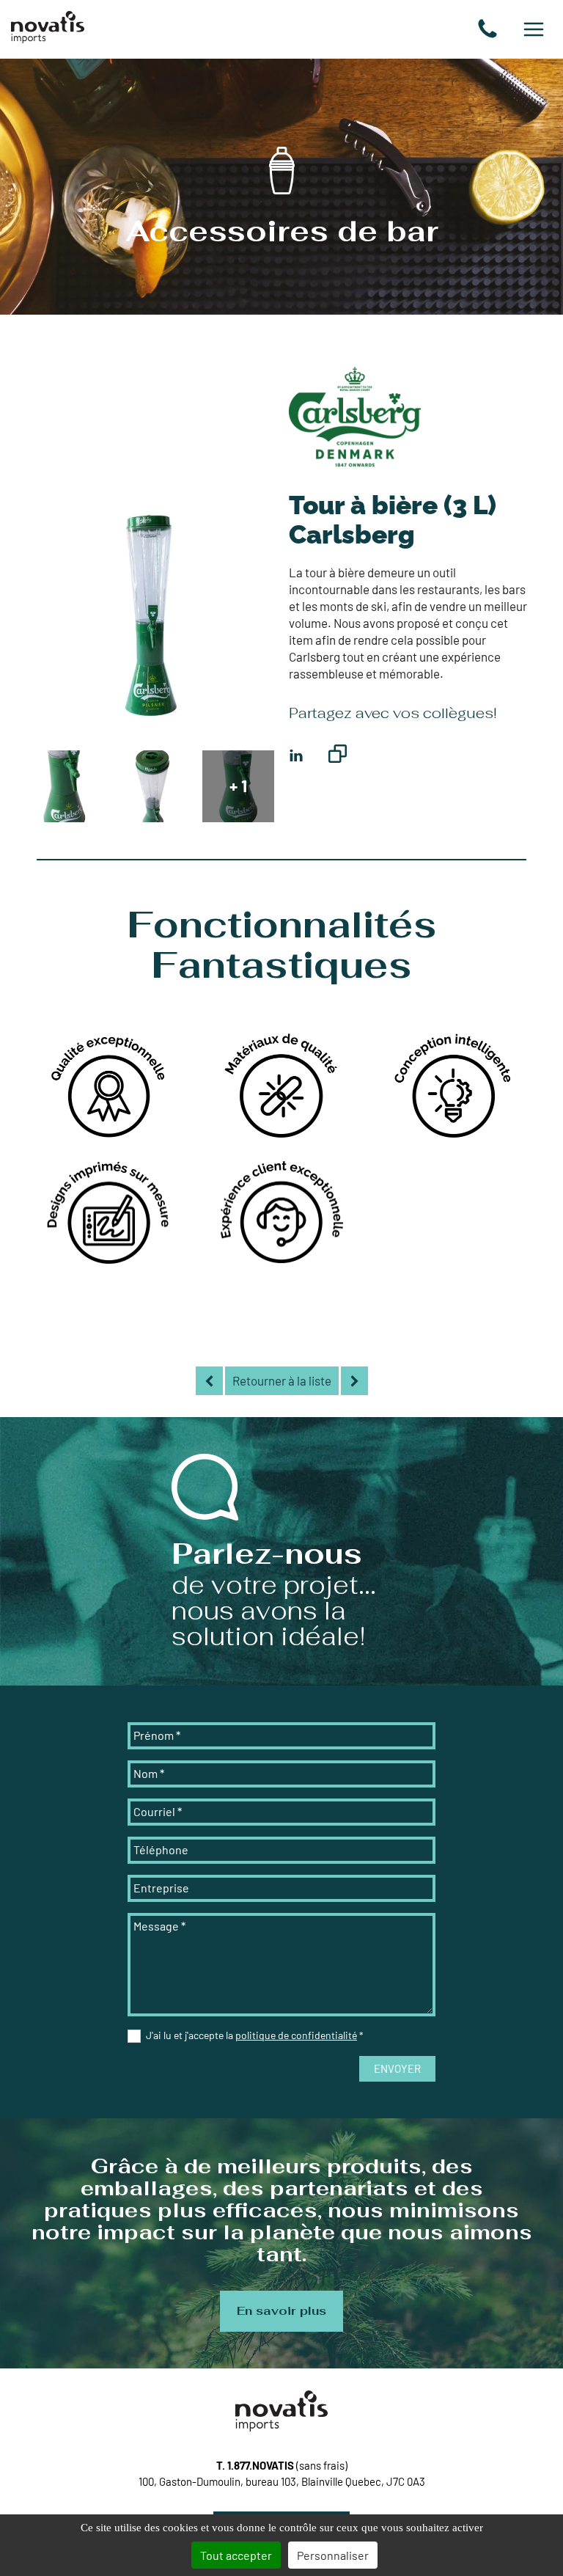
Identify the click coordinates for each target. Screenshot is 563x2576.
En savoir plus (281, 2311)
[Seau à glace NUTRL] (354, 1381)
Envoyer (397, 2068)
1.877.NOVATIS (261, 2465)
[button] (487, 29)
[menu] (534, 29)
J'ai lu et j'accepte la (255, 2035)
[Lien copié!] (338, 756)
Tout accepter (236, 2555)
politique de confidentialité (296, 2035)
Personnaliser (333, 2555)
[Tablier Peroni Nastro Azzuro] (209, 1381)
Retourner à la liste (282, 1380)
